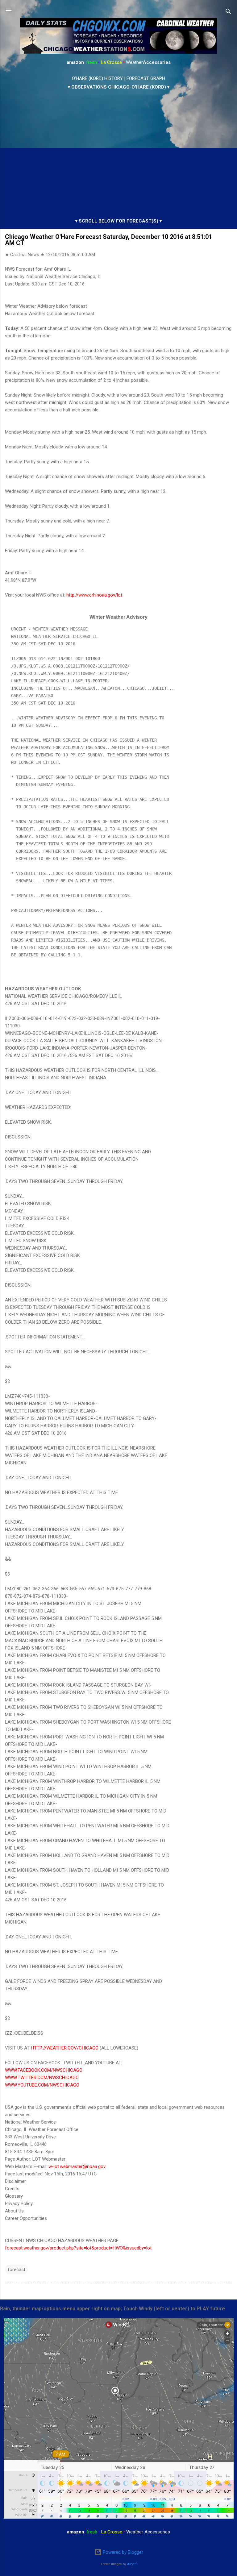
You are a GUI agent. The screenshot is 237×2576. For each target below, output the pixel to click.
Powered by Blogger (122, 2552)
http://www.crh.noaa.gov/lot (94, 595)
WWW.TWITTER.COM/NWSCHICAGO (42, 2078)
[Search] (228, 12)
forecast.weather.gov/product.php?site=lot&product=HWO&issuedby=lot (78, 2248)
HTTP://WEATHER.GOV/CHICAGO (65, 2048)
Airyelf (132, 2564)
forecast (17, 2270)
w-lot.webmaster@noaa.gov (77, 2166)
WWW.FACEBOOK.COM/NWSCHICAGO (44, 2070)
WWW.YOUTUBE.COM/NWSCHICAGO (42, 2085)
